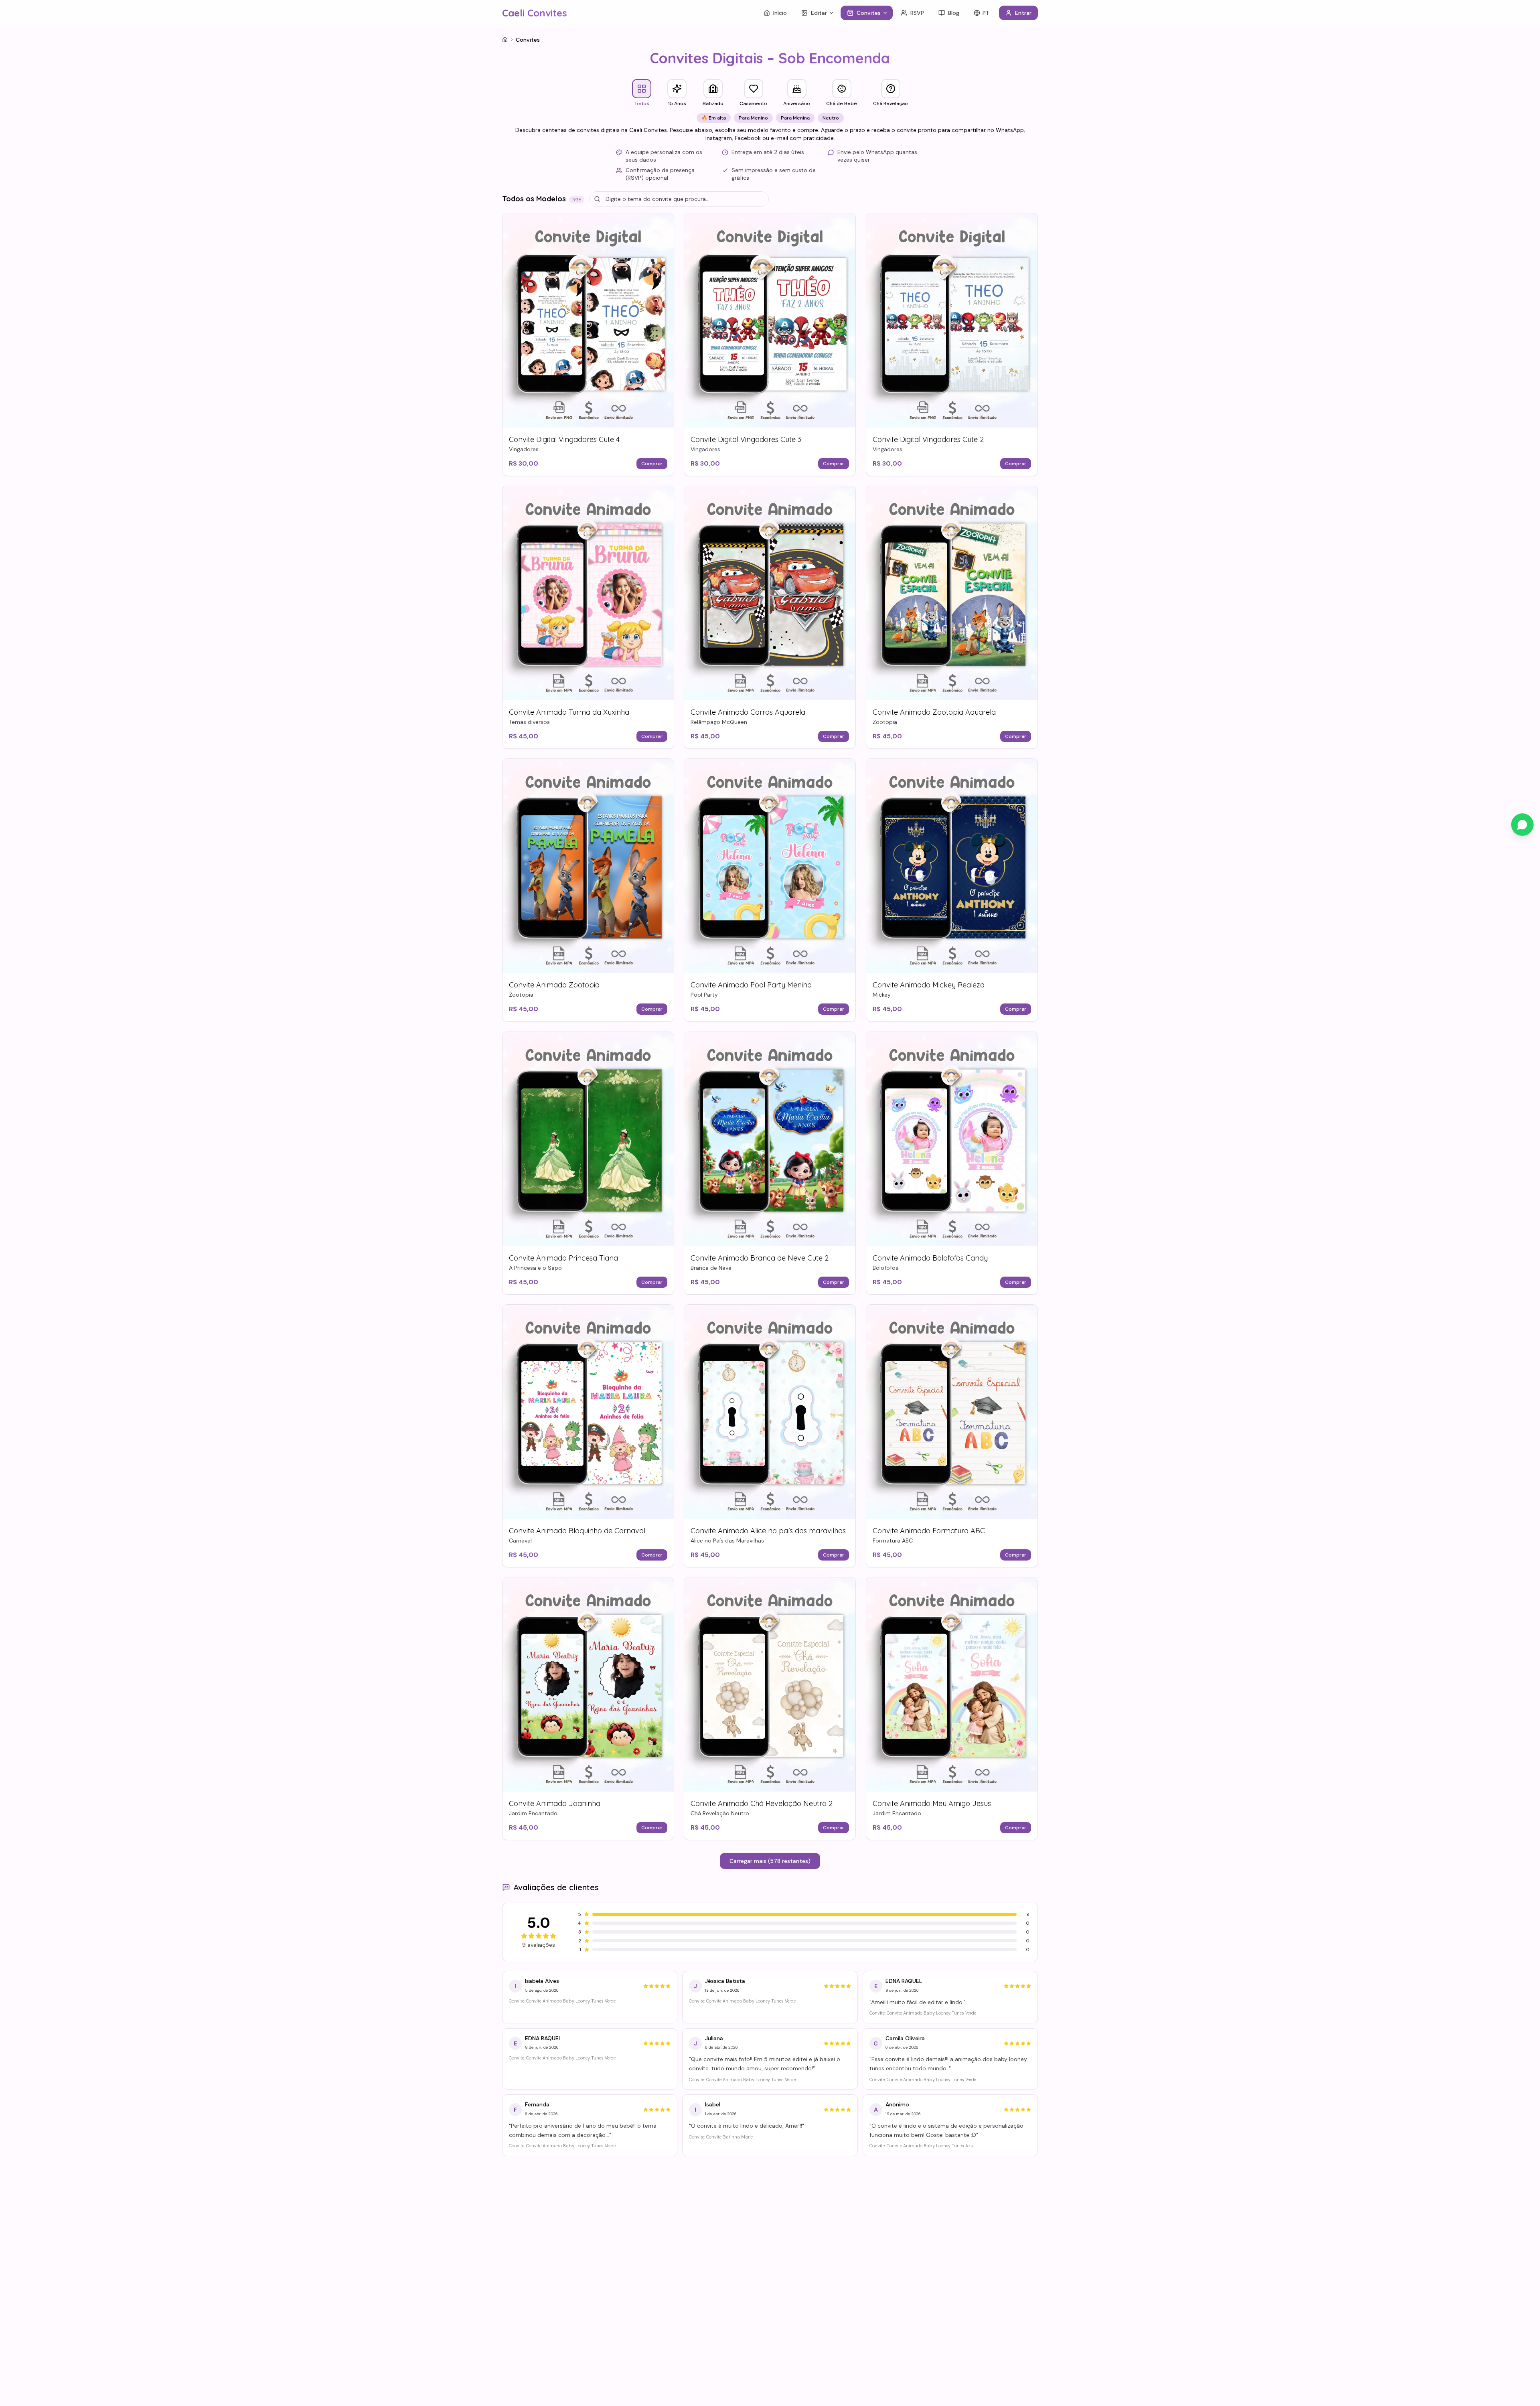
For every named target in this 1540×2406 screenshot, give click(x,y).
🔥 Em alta (714, 118)
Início (780, 13)
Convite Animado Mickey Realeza (929, 985)
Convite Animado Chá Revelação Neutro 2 (762, 1803)
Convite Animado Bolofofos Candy (930, 1258)
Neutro (831, 118)
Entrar (1023, 13)
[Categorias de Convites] (887, 13)
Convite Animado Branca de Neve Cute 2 (760, 1258)
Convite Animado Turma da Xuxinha (569, 712)
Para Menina (795, 118)
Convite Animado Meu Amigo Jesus (932, 1803)
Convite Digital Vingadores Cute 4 (564, 439)
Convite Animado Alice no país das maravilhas (768, 1531)
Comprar (652, 464)
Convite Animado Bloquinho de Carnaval (577, 1531)
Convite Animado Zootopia (554, 985)
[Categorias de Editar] (833, 13)
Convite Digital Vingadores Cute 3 (746, 439)
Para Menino (753, 118)
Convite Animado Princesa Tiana (563, 1258)
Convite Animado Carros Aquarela (748, 712)
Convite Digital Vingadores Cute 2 (928, 439)
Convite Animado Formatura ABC (929, 1531)
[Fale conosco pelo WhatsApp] (1522, 825)
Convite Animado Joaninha (555, 1803)
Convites (869, 13)
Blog (954, 13)
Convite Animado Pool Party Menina (751, 985)
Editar (819, 13)
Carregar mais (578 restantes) (770, 1861)
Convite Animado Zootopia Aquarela (934, 712)
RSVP (917, 13)
